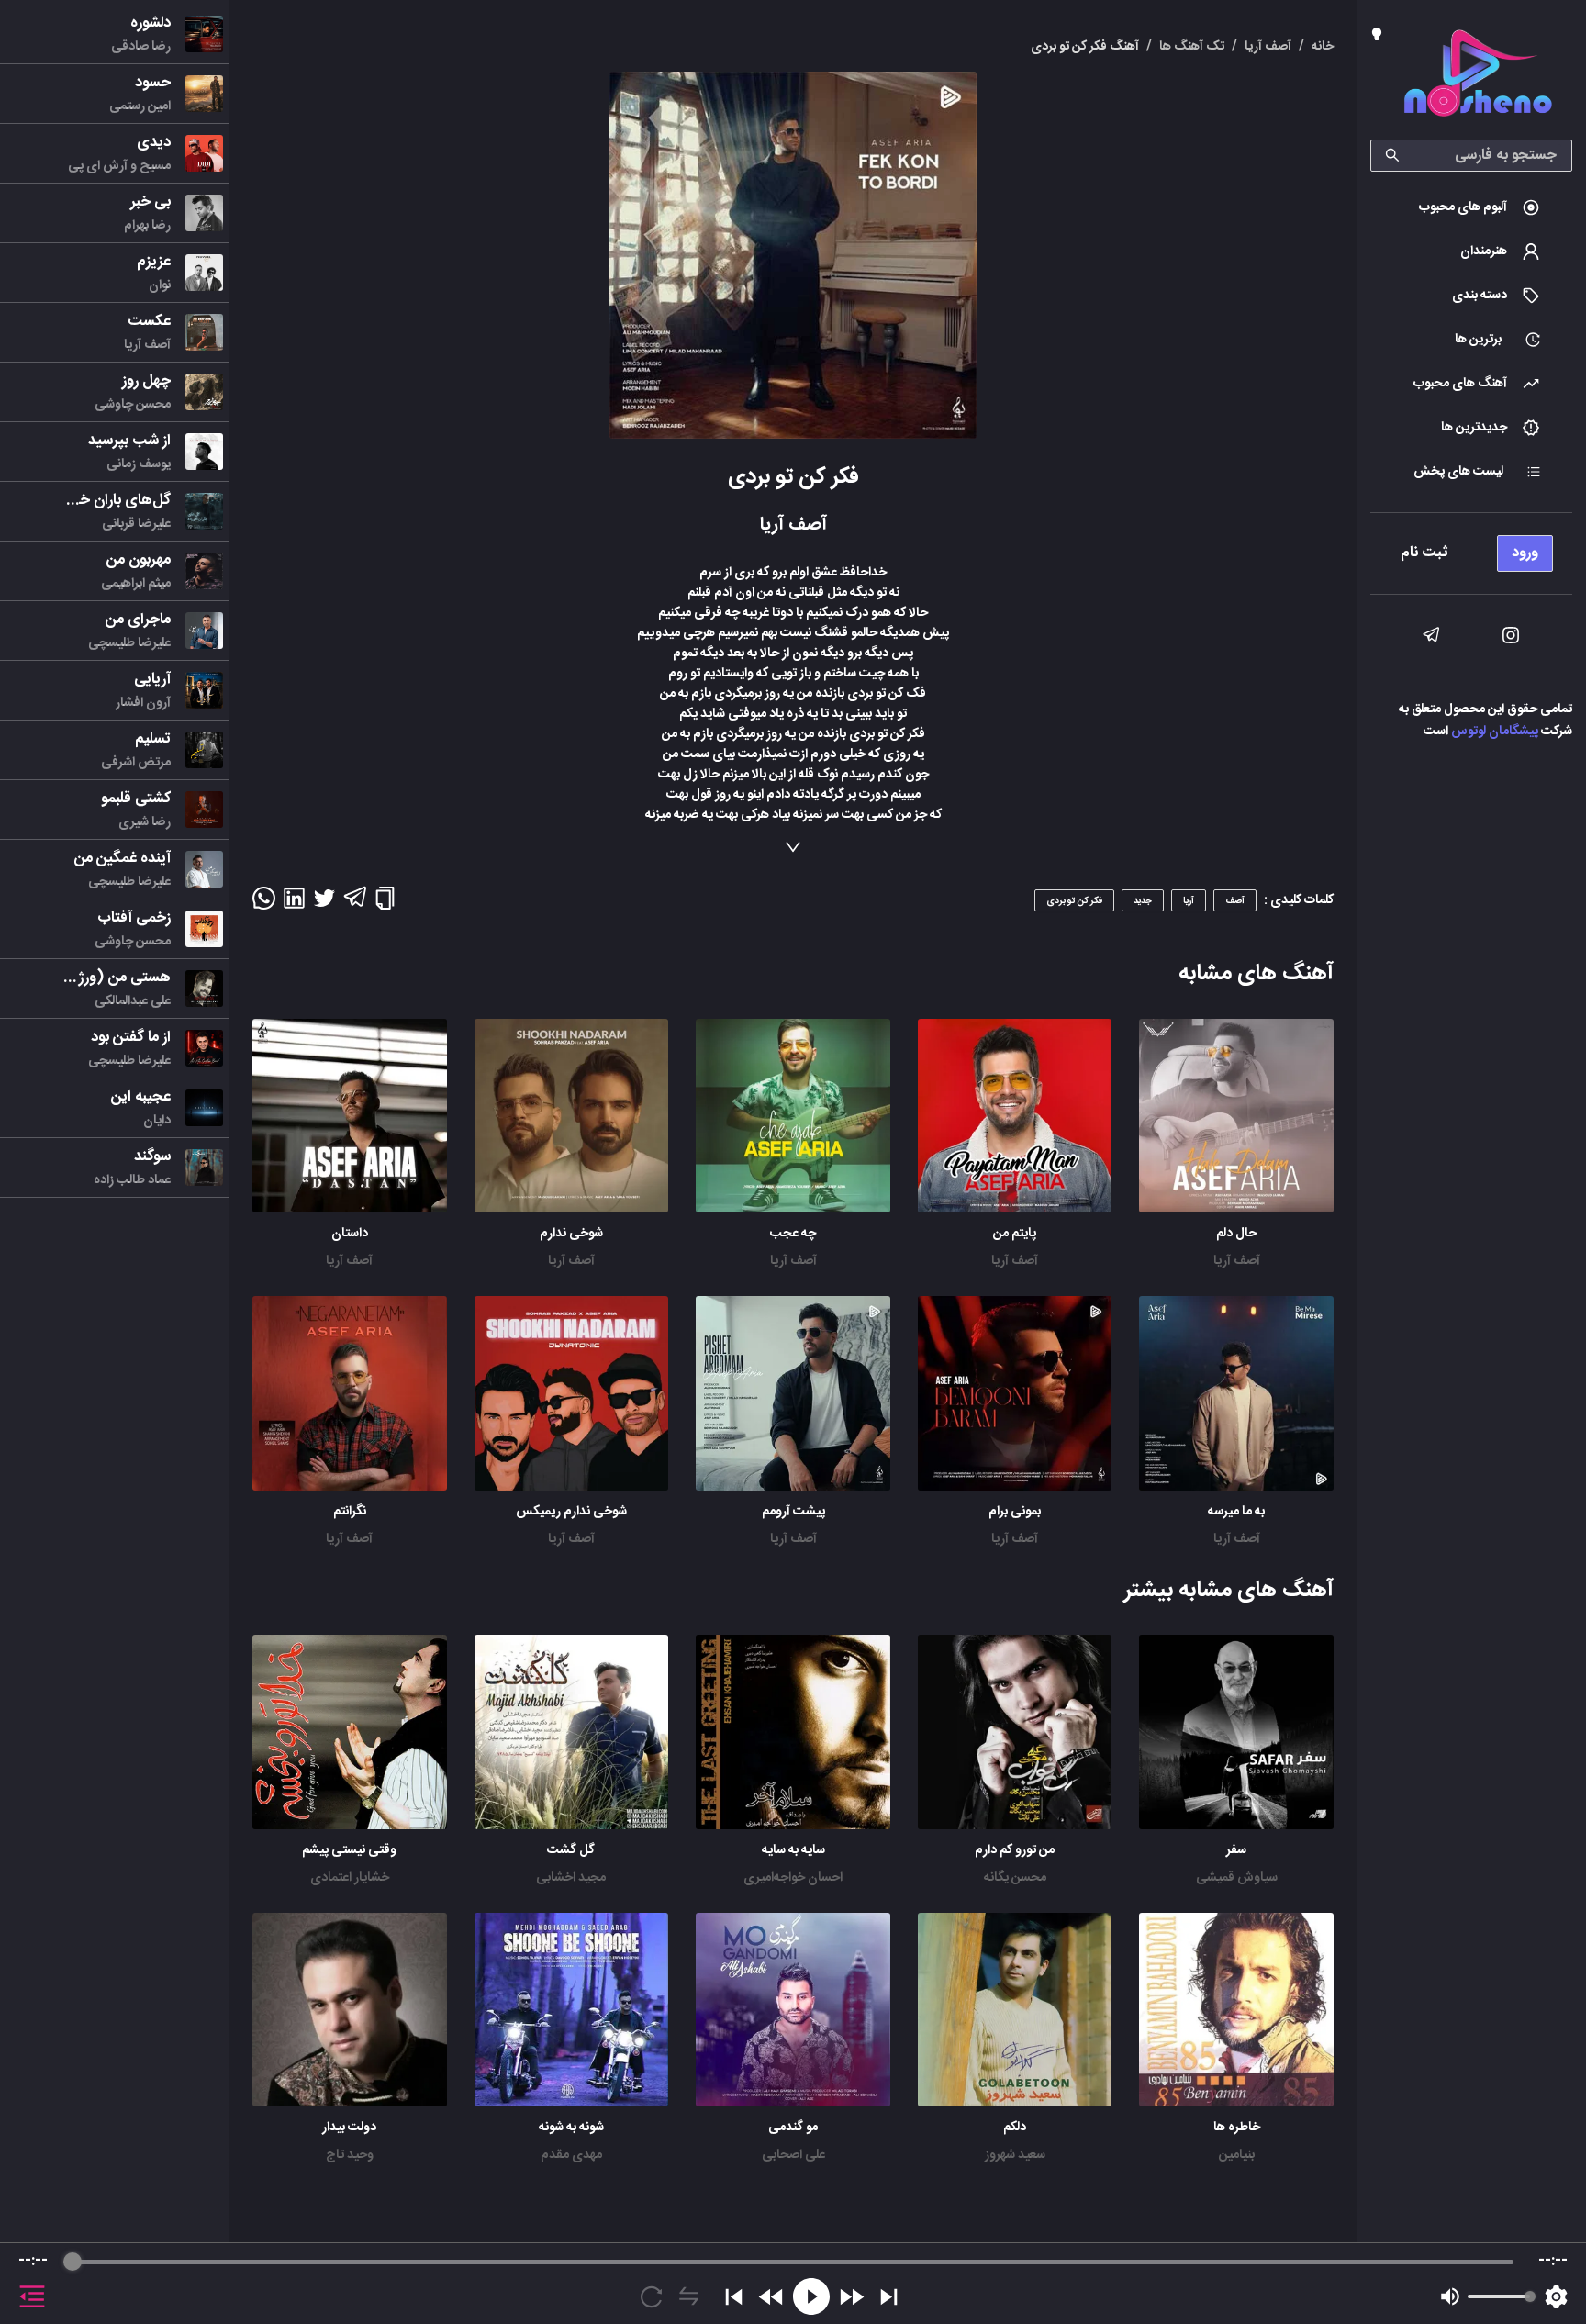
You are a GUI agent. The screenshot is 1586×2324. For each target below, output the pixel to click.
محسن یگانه (1015, 1878)
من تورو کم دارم (1015, 1850)
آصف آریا (1237, 1261)
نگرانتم (350, 1512)
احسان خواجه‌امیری (793, 1878)
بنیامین (1237, 2155)
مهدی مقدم (571, 2155)
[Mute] (1450, 2296)
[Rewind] (771, 2297)
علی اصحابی (793, 2155)
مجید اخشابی (571, 1878)
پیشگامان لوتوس (1495, 732)
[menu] (1471, 548)
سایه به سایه (793, 1850)
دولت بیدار (349, 2128)
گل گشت (571, 1850)
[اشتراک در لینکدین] (294, 904)
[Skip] (889, 2297)
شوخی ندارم (571, 1234)
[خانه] (1478, 77)
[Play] (811, 2296)
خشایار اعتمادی (350, 1878)
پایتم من (1015, 1234)
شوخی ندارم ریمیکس (571, 1512)
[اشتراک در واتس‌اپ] (264, 904)
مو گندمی (793, 2128)
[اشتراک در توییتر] (324, 904)
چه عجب (793, 1234)
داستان (350, 1234)
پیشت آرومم (793, 1512)
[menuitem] (1471, 207)
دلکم (1015, 2128)
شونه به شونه (571, 2128)
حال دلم (1236, 1234)
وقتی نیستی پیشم (349, 1850)
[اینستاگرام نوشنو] (1511, 635)
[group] (793, 2284)
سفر (1236, 1850)
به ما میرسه (1236, 1512)
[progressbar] (793, 2262)
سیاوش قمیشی (1237, 1878)
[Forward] (851, 2297)
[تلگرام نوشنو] (1431, 635)
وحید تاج (350, 2155)
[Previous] (734, 2297)
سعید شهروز (1015, 2155)
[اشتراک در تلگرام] (355, 905)
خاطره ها (1237, 2128)
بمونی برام (1015, 1512)
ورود (1525, 553)
